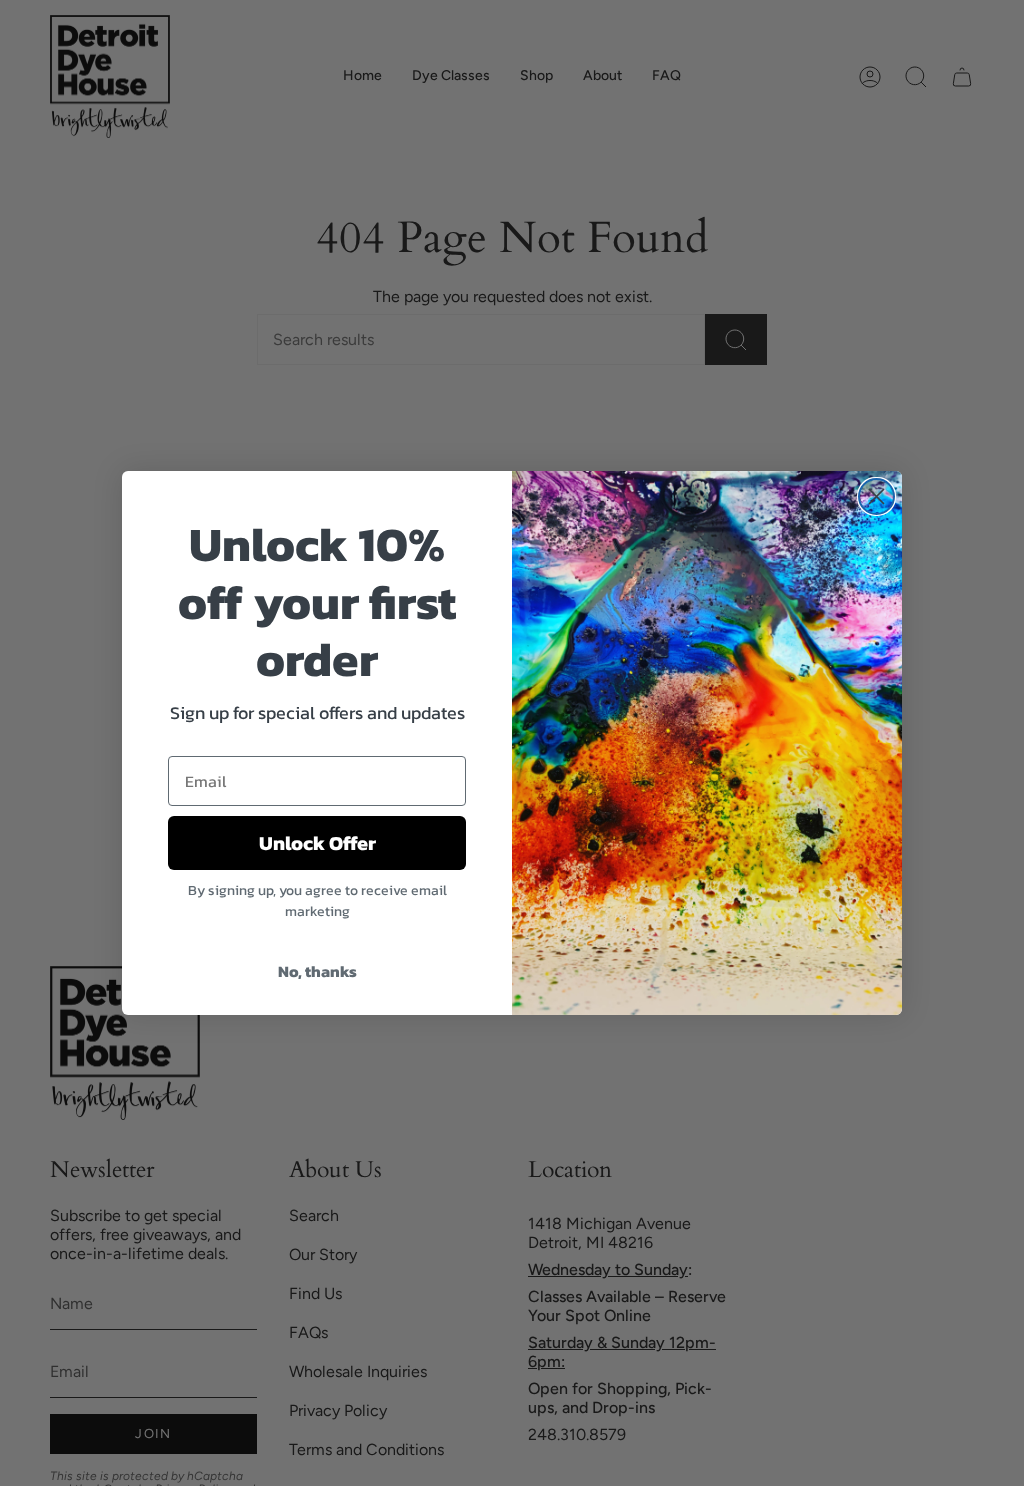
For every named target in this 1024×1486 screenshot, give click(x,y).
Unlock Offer (317, 843)
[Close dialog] (876, 496)
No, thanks (317, 971)
